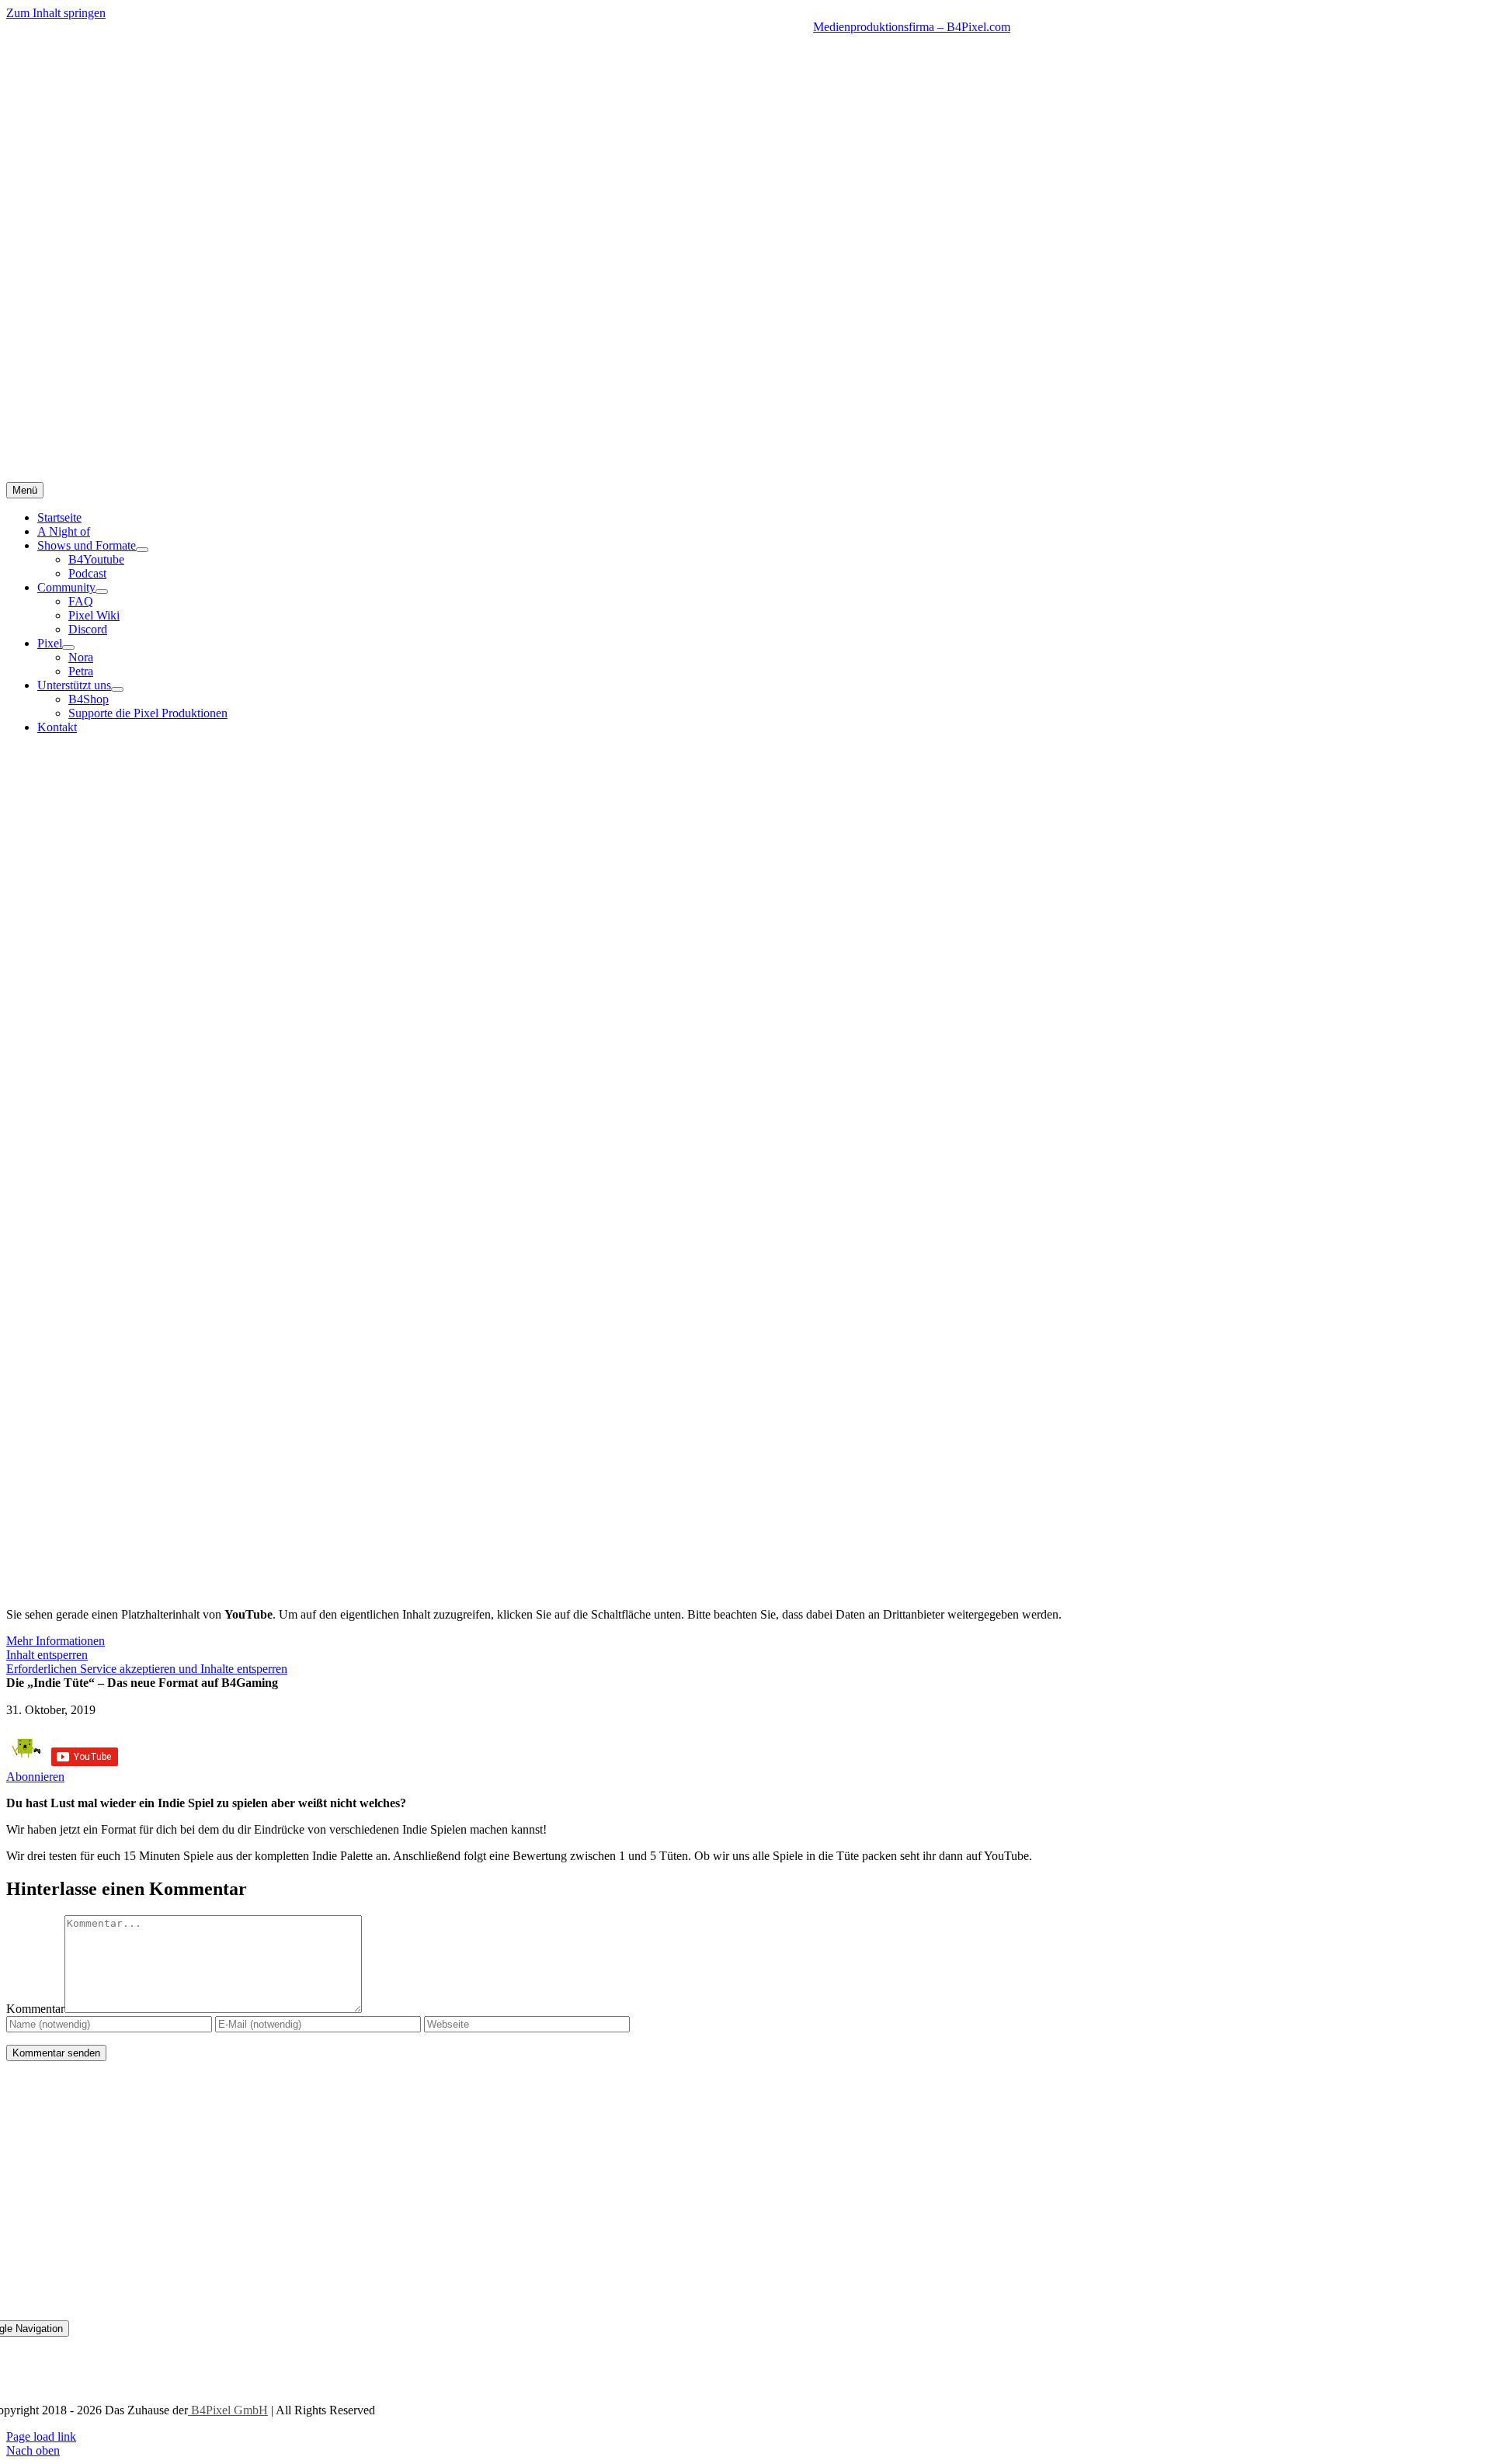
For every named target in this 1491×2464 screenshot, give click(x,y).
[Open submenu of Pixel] (68, 647)
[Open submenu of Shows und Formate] (142, 550)
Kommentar (35, 2009)
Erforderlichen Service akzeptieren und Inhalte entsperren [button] (147, 1669)
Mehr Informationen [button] (56, 1641)
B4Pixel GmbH (228, 2410)
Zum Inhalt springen (56, 13)
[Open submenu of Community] (102, 592)
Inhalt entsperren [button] (47, 1655)
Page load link (41, 2436)
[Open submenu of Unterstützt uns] (117, 689)
